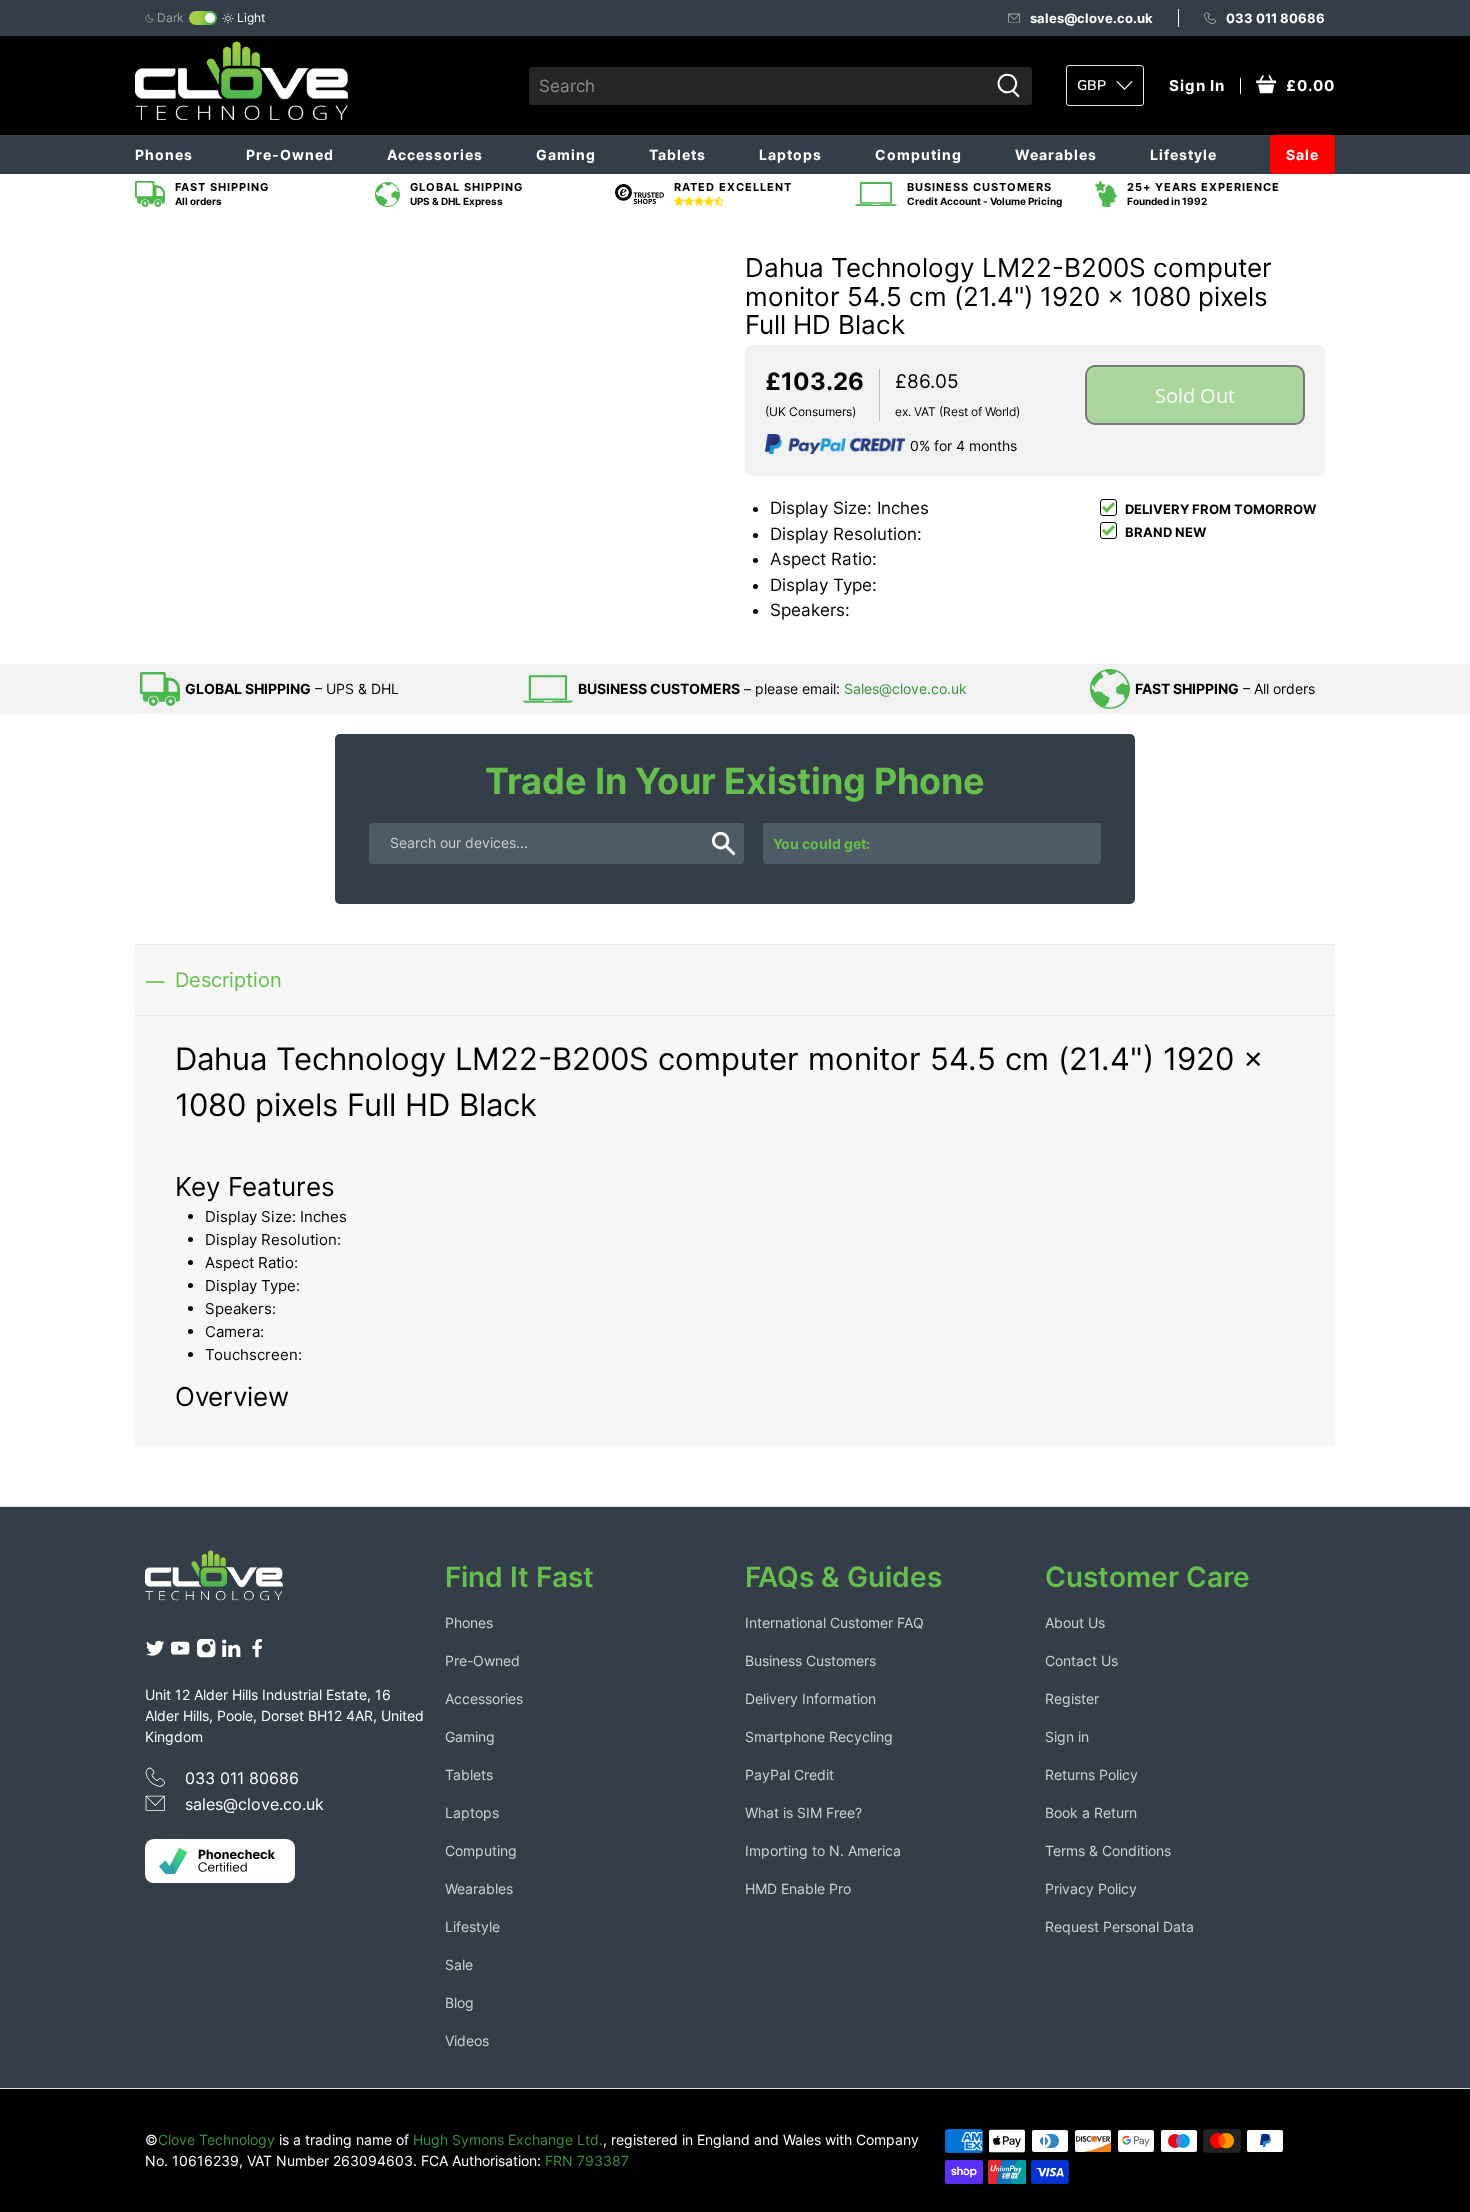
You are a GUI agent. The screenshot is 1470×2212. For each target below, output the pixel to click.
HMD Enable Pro (798, 1888)
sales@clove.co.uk (1091, 18)
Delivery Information (810, 1698)
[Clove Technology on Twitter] (155, 1653)
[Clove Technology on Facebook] (257, 1653)
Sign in (1067, 1736)
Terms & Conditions (1108, 1850)
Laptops (790, 154)
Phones (164, 154)
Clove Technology (216, 2139)
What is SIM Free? (803, 1812)
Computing (918, 154)
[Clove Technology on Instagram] (206, 1653)
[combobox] (758, 86)
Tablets (677, 154)
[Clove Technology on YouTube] (180, 1653)
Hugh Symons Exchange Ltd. (508, 2139)
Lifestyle (1183, 154)
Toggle (203, 18)
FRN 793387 (587, 2160)
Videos (467, 2040)
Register (1072, 1698)
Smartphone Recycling (819, 1736)
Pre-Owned (290, 154)
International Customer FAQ (834, 1622)
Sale (1302, 154)
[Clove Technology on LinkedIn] (231, 1653)
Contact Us (1081, 1660)
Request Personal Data (1119, 1926)
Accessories (435, 154)
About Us (1075, 1622)
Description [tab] (228, 979)
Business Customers (810, 1660)
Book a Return (1091, 1812)
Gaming (566, 154)
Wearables (1056, 154)
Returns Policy (1091, 1774)
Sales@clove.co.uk (905, 688)
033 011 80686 (1275, 18)
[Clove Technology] (229, 1583)
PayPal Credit (789, 1774)
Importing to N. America (823, 1850)
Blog (459, 2002)
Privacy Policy (1091, 1888)
